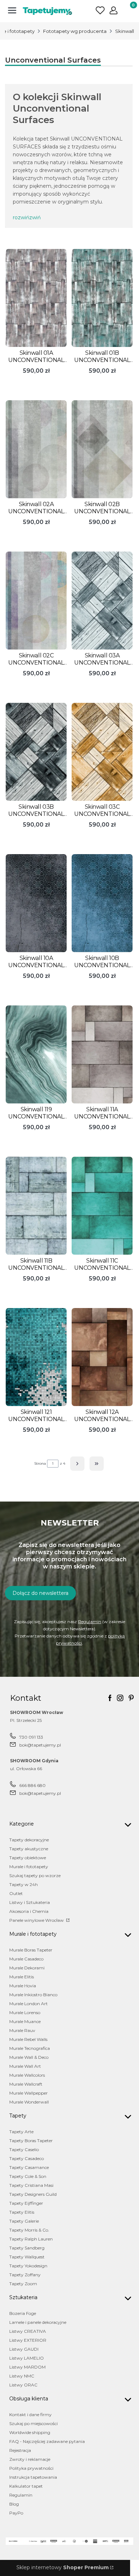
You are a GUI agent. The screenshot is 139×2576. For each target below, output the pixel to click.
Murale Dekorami (27, 1968)
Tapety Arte (21, 2132)
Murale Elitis (22, 1977)
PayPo (16, 2513)
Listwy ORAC (23, 2385)
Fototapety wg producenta (75, 31)
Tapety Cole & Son (28, 2176)
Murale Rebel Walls (28, 2039)
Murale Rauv (22, 2030)
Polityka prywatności (31, 2468)
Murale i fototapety (29, 1867)
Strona (40, 1463)
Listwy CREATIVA (28, 2331)
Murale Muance (25, 2021)
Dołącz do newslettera (40, 1593)
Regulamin (90, 1622)
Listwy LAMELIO (27, 2358)
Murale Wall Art (25, 2066)
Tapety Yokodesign (28, 2266)
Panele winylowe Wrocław (37, 1920)
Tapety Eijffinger (26, 2203)
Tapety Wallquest (27, 2257)
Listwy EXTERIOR (28, 2340)
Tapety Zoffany (25, 2275)
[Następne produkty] (77, 1464)
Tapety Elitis (22, 2212)
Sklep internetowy (63, 2567)
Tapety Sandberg (27, 2248)
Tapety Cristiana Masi (31, 2185)
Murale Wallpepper (29, 2093)
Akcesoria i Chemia (29, 1911)
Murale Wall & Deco (29, 2057)
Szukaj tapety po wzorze (35, 1875)
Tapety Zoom (23, 2284)
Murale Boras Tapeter (31, 1950)
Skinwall (125, 31)
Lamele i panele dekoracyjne (38, 2322)
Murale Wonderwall (29, 2102)
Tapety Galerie (24, 2221)
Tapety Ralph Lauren (31, 2239)
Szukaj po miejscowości (34, 2423)
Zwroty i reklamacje (30, 2459)
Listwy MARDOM (27, 2367)
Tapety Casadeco (27, 2158)
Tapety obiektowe (28, 1858)
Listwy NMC (22, 2376)
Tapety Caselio (24, 2149)
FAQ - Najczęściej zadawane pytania (47, 2441)
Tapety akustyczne (29, 1849)
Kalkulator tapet (26, 2486)
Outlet (16, 1893)
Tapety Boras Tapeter (31, 2141)
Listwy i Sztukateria (30, 1902)
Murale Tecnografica (30, 2048)
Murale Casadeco (26, 1959)
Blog (14, 2504)
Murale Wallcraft (26, 2084)
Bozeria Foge (23, 2313)
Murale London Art (29, 2004)
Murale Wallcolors (27, 2075)
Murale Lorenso (25, 2012)
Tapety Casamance (29, 2167)
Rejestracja (20, 2450)
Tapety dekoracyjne (29, 1840)
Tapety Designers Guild (33, 2194)
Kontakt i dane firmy (30, 2415)
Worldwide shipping (30, 2432)
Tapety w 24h (24, 1884)
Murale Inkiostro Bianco (33, 1995)
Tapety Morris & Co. (29, 2230)
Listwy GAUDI (24, 2349)
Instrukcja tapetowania (33, 2477)
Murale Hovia (23, 1986)
